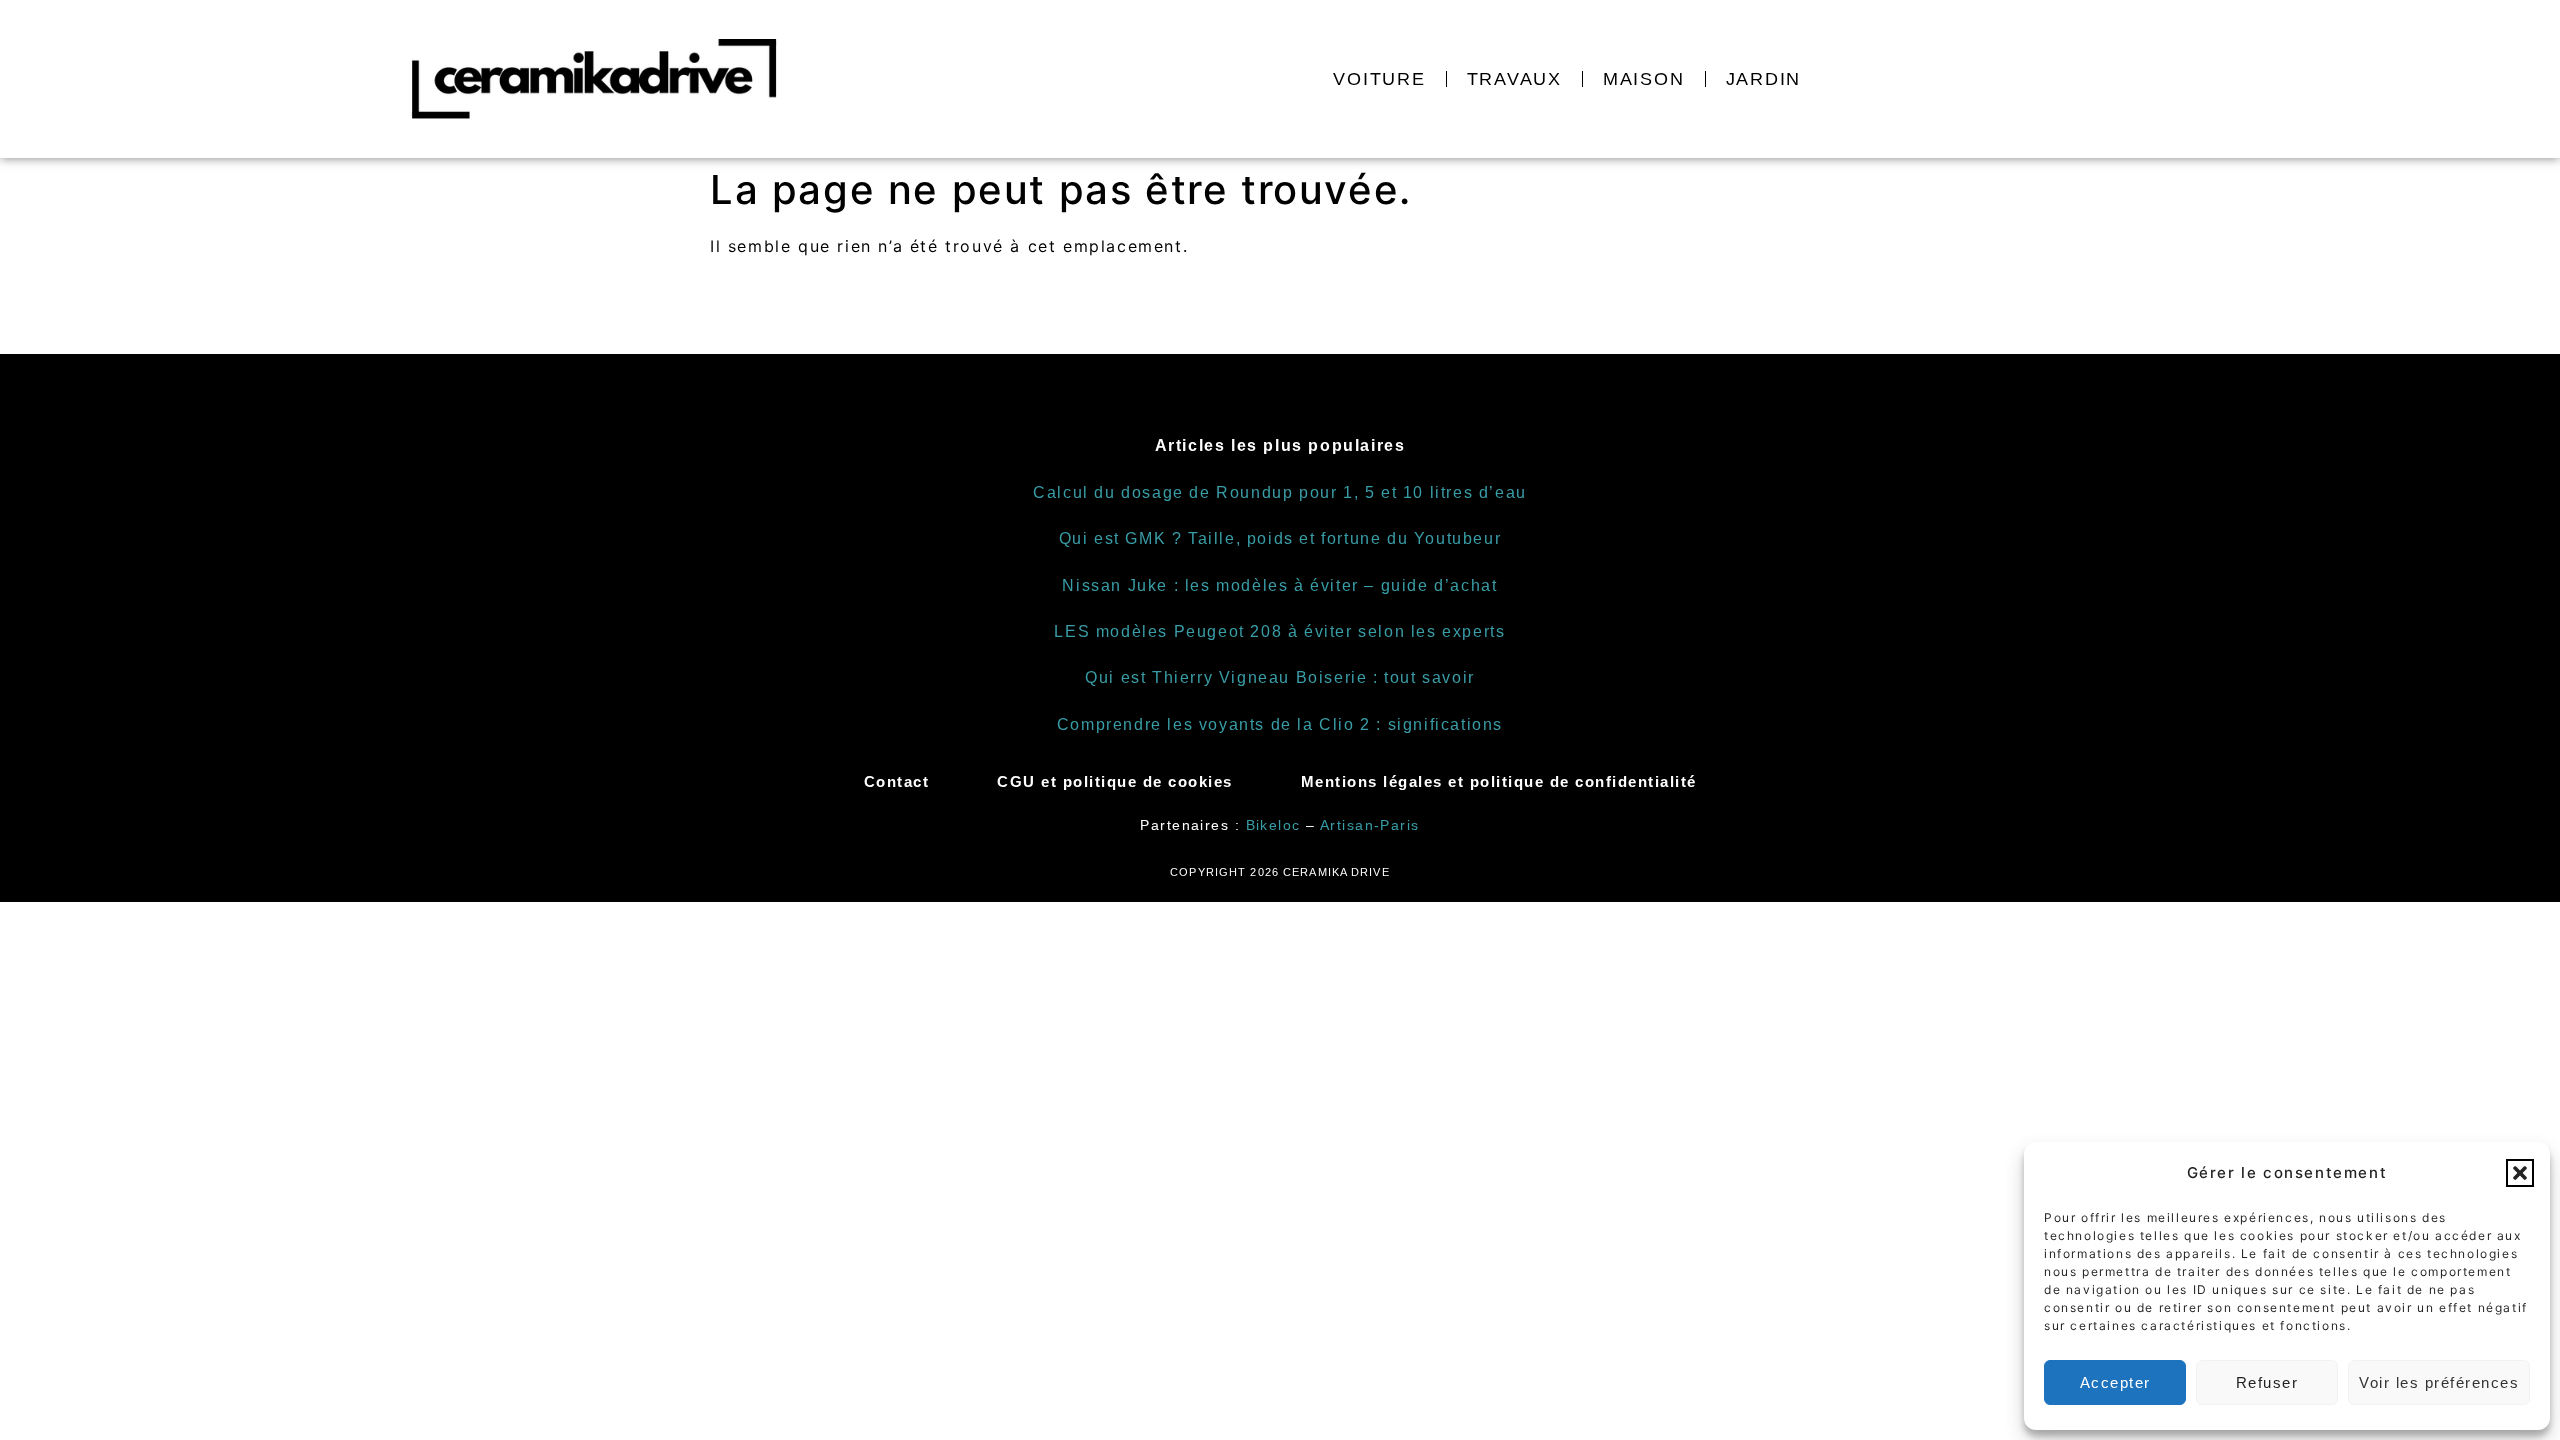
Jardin (1764, 79)
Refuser (2267, 1382)
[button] (2520, 1173)
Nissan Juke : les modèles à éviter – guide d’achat (1279, 585)
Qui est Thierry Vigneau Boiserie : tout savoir (1280, 677)
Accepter (2115, 1382)
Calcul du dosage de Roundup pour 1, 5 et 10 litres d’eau (1280, 492)
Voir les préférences (2439, 1382)
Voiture (1379, 79)
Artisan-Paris (1370, 825)
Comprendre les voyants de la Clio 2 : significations (1280, 724)
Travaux (1514, 79)
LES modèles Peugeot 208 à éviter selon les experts (1279, 631)
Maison (1644, 79)
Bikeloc (1273, 825)
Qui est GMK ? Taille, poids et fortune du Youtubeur (1280, 538)
